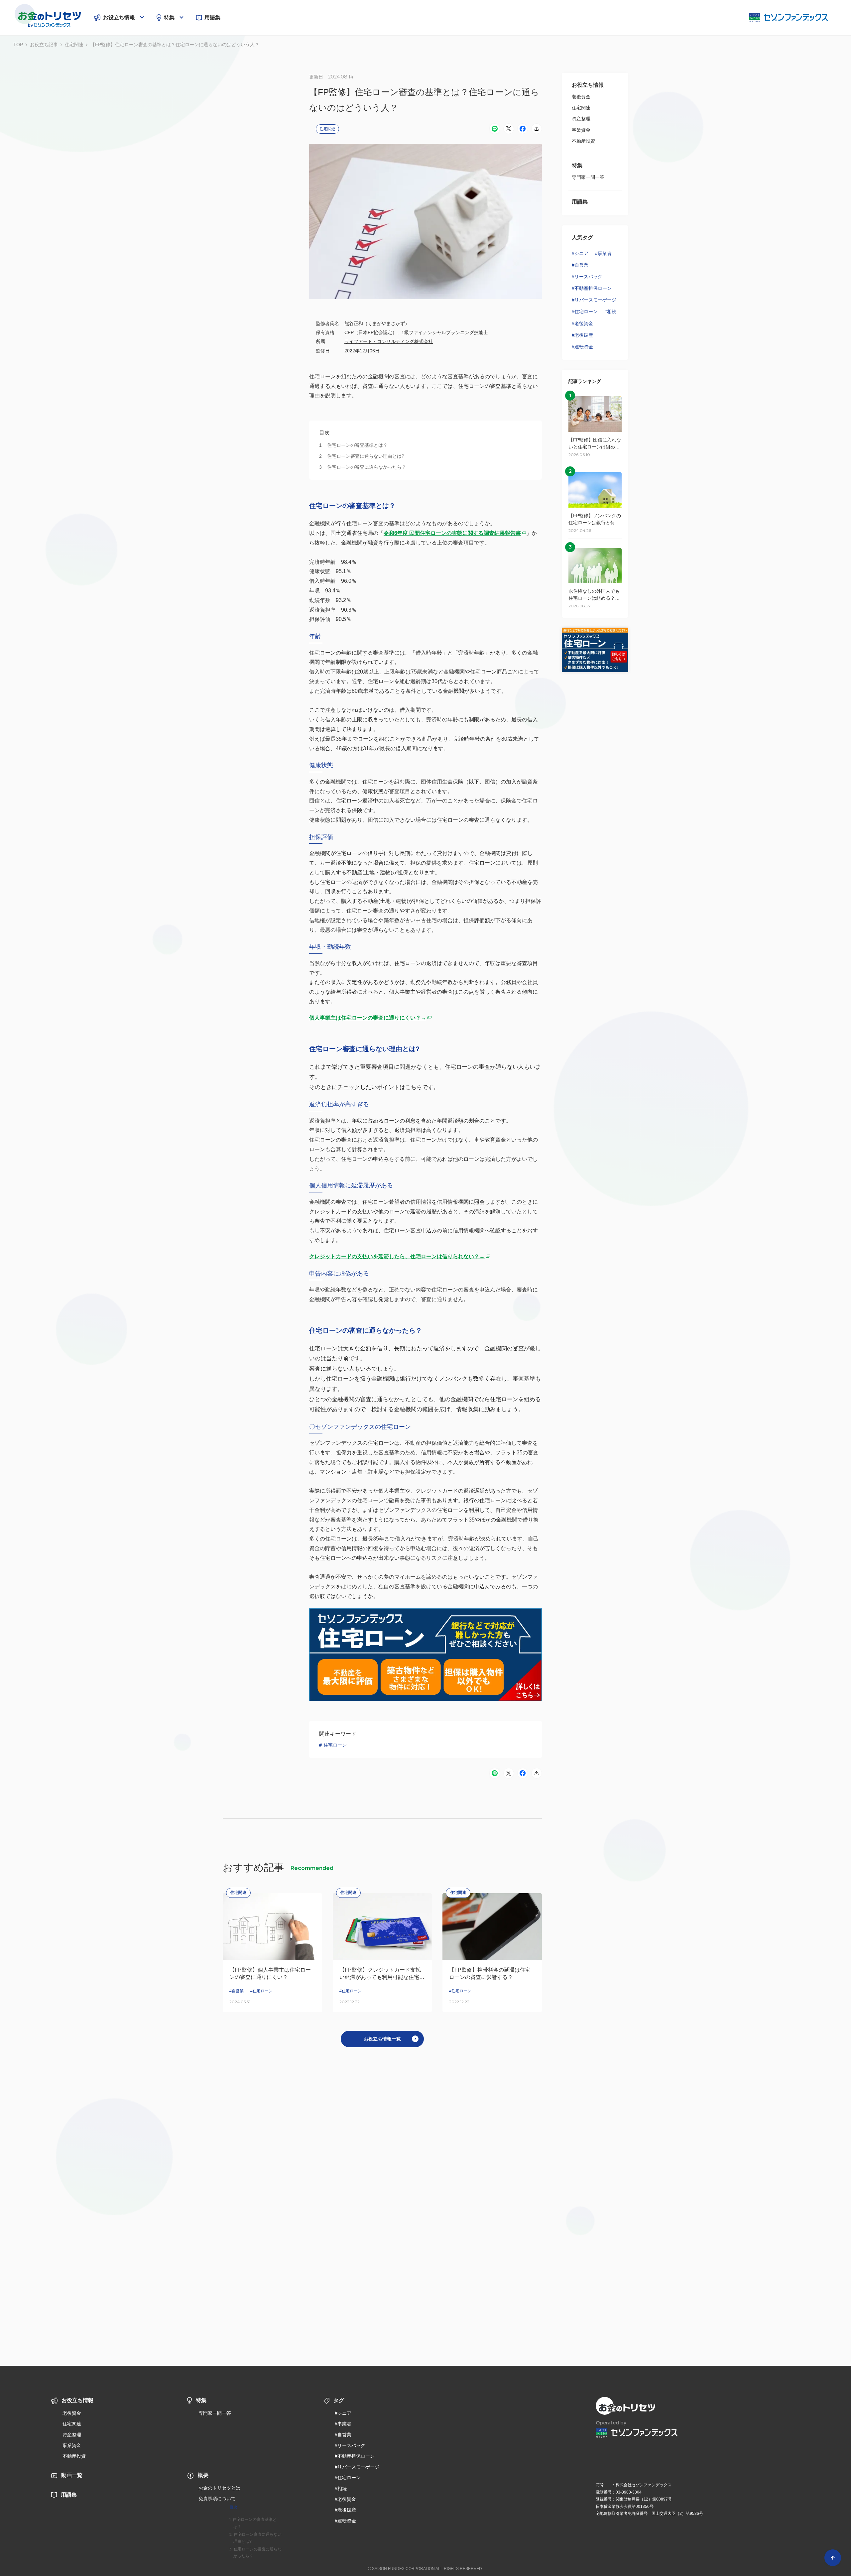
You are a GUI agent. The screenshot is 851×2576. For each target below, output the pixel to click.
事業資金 (581, 130)
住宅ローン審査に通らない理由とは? (257, 2538)
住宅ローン (335, 1745)
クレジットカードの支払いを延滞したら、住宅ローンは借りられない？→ (397, 1256)
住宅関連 (74, 45)
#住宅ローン (585, 311)
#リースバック (587, 277)
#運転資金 (582, 347)
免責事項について (217, 2499)
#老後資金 (582, 323)
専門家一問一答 (588, 177)
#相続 (610, 311)
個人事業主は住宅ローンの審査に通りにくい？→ (368, 1018)
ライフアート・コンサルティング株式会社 (389, 341)
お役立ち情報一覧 (382, 2039)
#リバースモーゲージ (594, 300)
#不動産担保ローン (592, 288)
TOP (18, 45)
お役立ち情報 (119, 17)
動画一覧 (72, 2475)
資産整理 (581, 119)
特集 (169, 17)
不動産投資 (583, 141)
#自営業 (580, 265)
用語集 (212, 17)
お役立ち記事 (44, 45)
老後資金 (581, 97)
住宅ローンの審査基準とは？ (255, 2523)
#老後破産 (582, 335)
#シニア (580, 253)
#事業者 (603, 253)
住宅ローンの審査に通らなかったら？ (257, 2553)
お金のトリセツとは (219, 2488)
